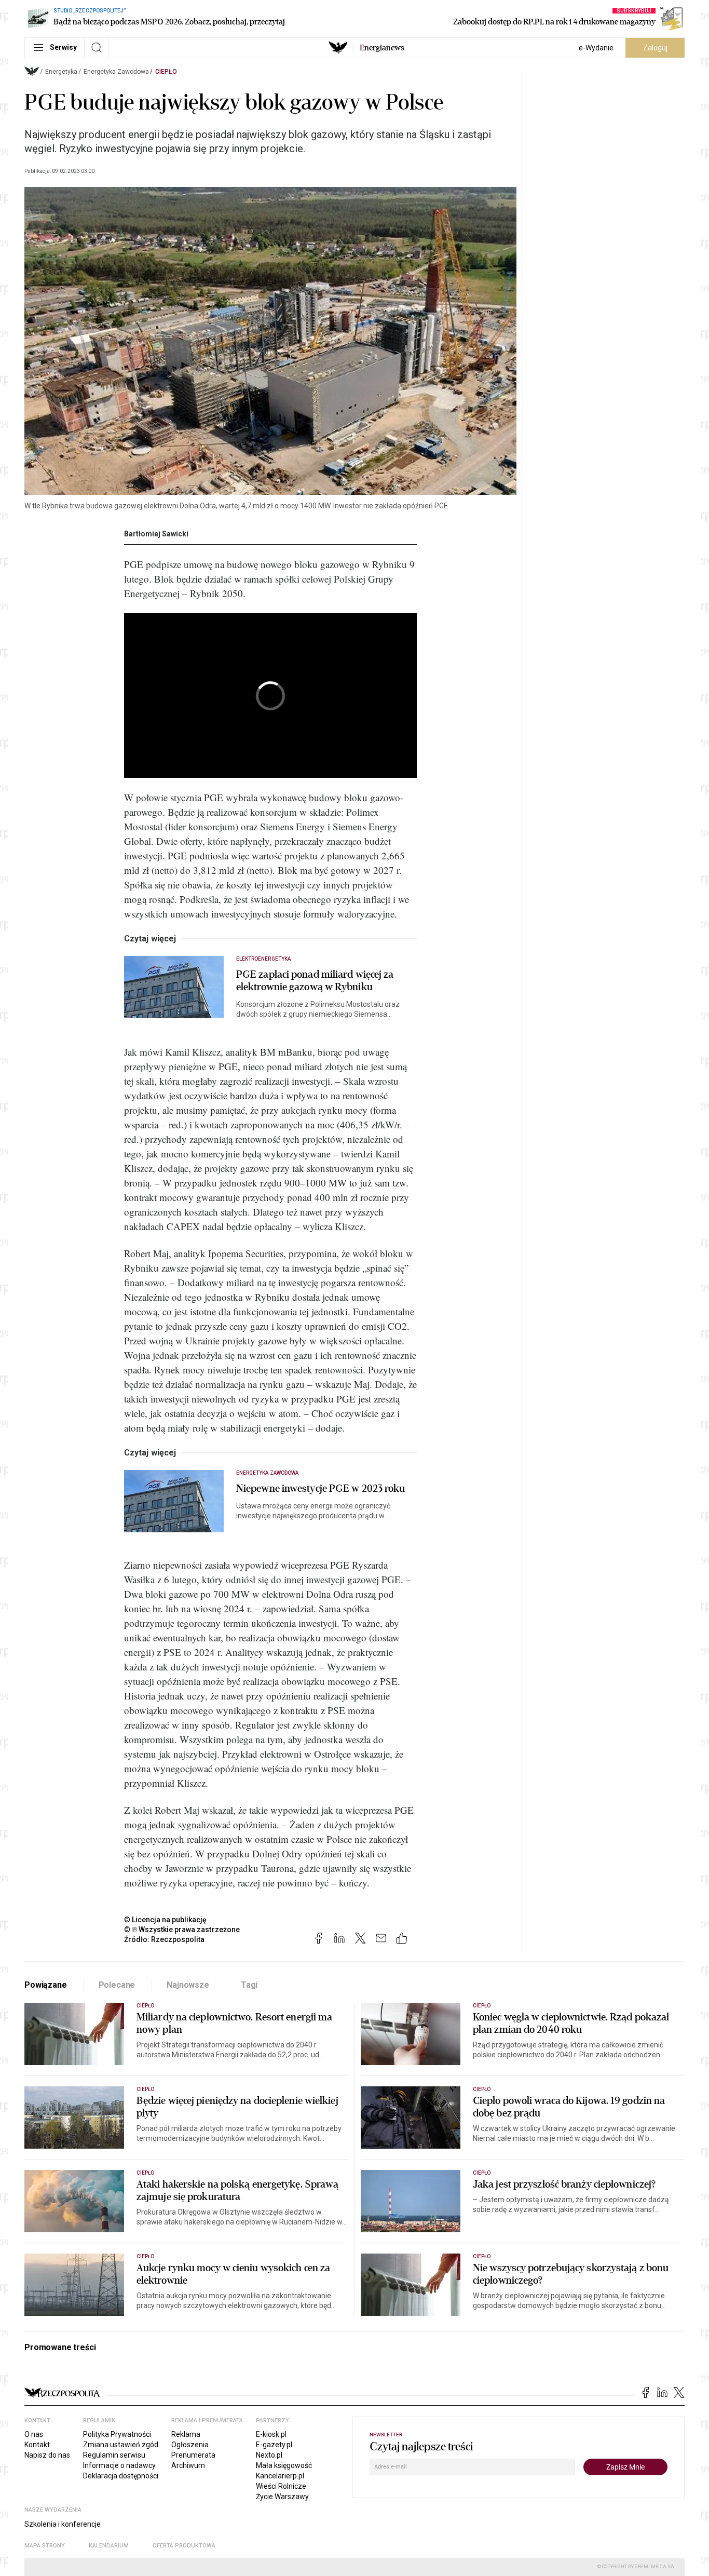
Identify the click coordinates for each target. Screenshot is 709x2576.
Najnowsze (188, 1985)
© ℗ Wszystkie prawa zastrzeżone (182, 1930)
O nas (34, 2434)
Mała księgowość (284, 2465)
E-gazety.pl (274, 2445)
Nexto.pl (269, 2455)
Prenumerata (193, 2455)
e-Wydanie (596, 48)
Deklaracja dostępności (121, 2476)
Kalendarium (109, 2546)
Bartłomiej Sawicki (156, 534)
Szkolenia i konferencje (63, 2524)
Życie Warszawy (282, 2497)
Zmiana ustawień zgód (121, 2445)
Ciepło (166, 72)
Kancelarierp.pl (280, 2476)
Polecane (117, 1985)
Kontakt (37, 2445)
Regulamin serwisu (114, 2455)
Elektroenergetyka (263, 959)
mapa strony (45, 2546)
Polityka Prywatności (117, 2434)
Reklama (186, 2434)
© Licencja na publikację (166, 1920)
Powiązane (46, 1985)
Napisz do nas (47, 2455)
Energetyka (61, 72)
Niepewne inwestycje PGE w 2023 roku (321, 1489)
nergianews (382, 48)
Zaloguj (655, 48)
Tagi (249, 1985)
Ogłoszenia (190, 2445)
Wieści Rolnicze (281, 2486)
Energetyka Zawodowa (116, 72)
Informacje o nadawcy (119, 2465)
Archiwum (188, 2465)
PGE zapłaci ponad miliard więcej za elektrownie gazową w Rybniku (315, 981)
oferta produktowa (184, 2546)
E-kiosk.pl (271, 2434)
